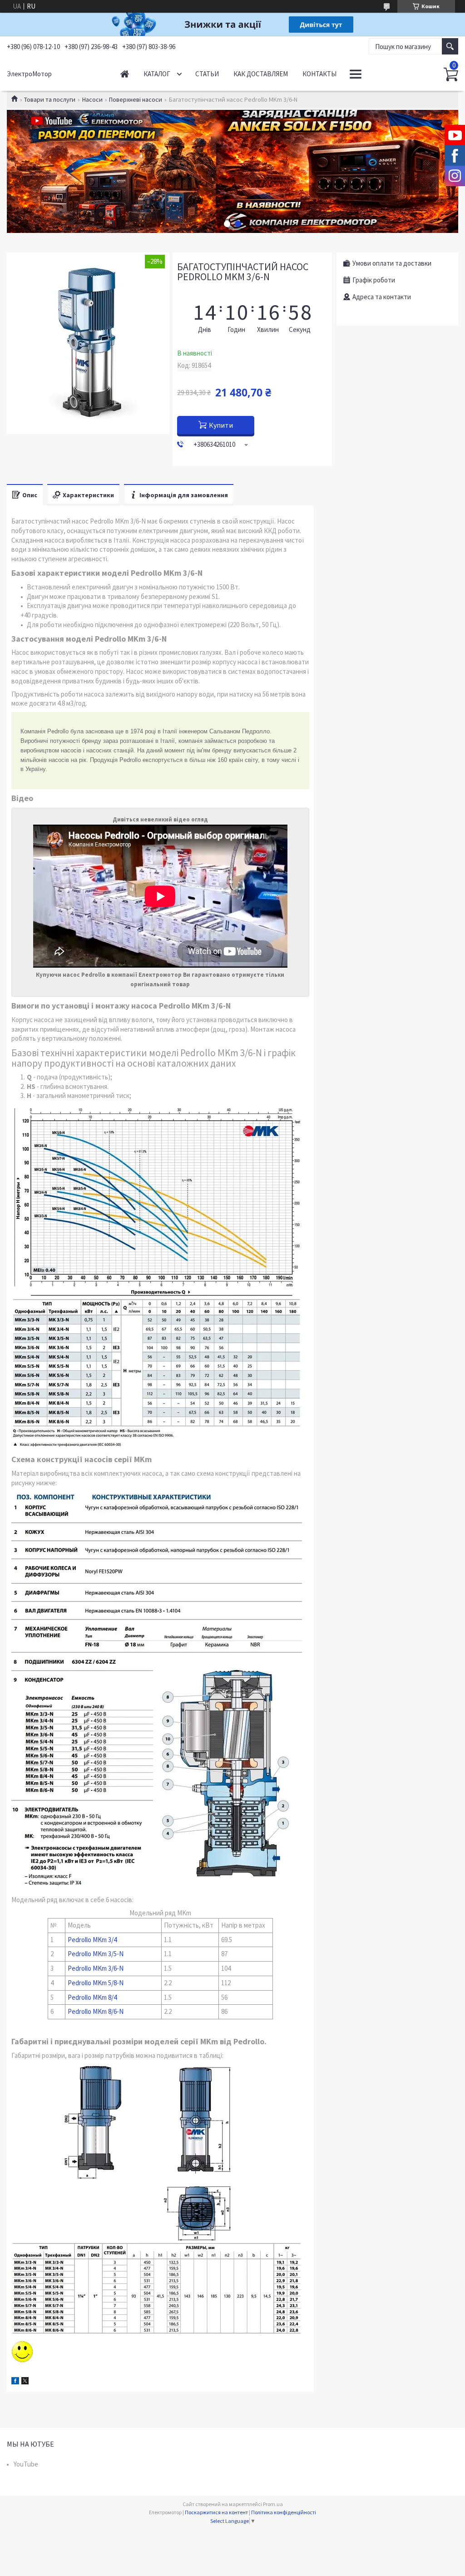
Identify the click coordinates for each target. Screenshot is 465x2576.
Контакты (319, 74)
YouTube (26, 2464)
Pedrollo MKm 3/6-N (96, 1968)
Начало (125, 74)
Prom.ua (273, 2504)
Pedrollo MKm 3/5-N (96, 1954)
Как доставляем (261, 74)
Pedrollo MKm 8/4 (92, 1997)
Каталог (157, 74)
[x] (25, 2382)
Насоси (92, 99)
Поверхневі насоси (136, 99)
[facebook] (15, 2382)
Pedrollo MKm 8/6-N (96, 2011)
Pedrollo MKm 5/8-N (96, 1983)
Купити (221, 425)
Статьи (207, 74)
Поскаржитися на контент (216, 2512)
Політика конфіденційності (284, 2512)
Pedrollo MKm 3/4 (92, 1940)
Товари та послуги (50, 99)
